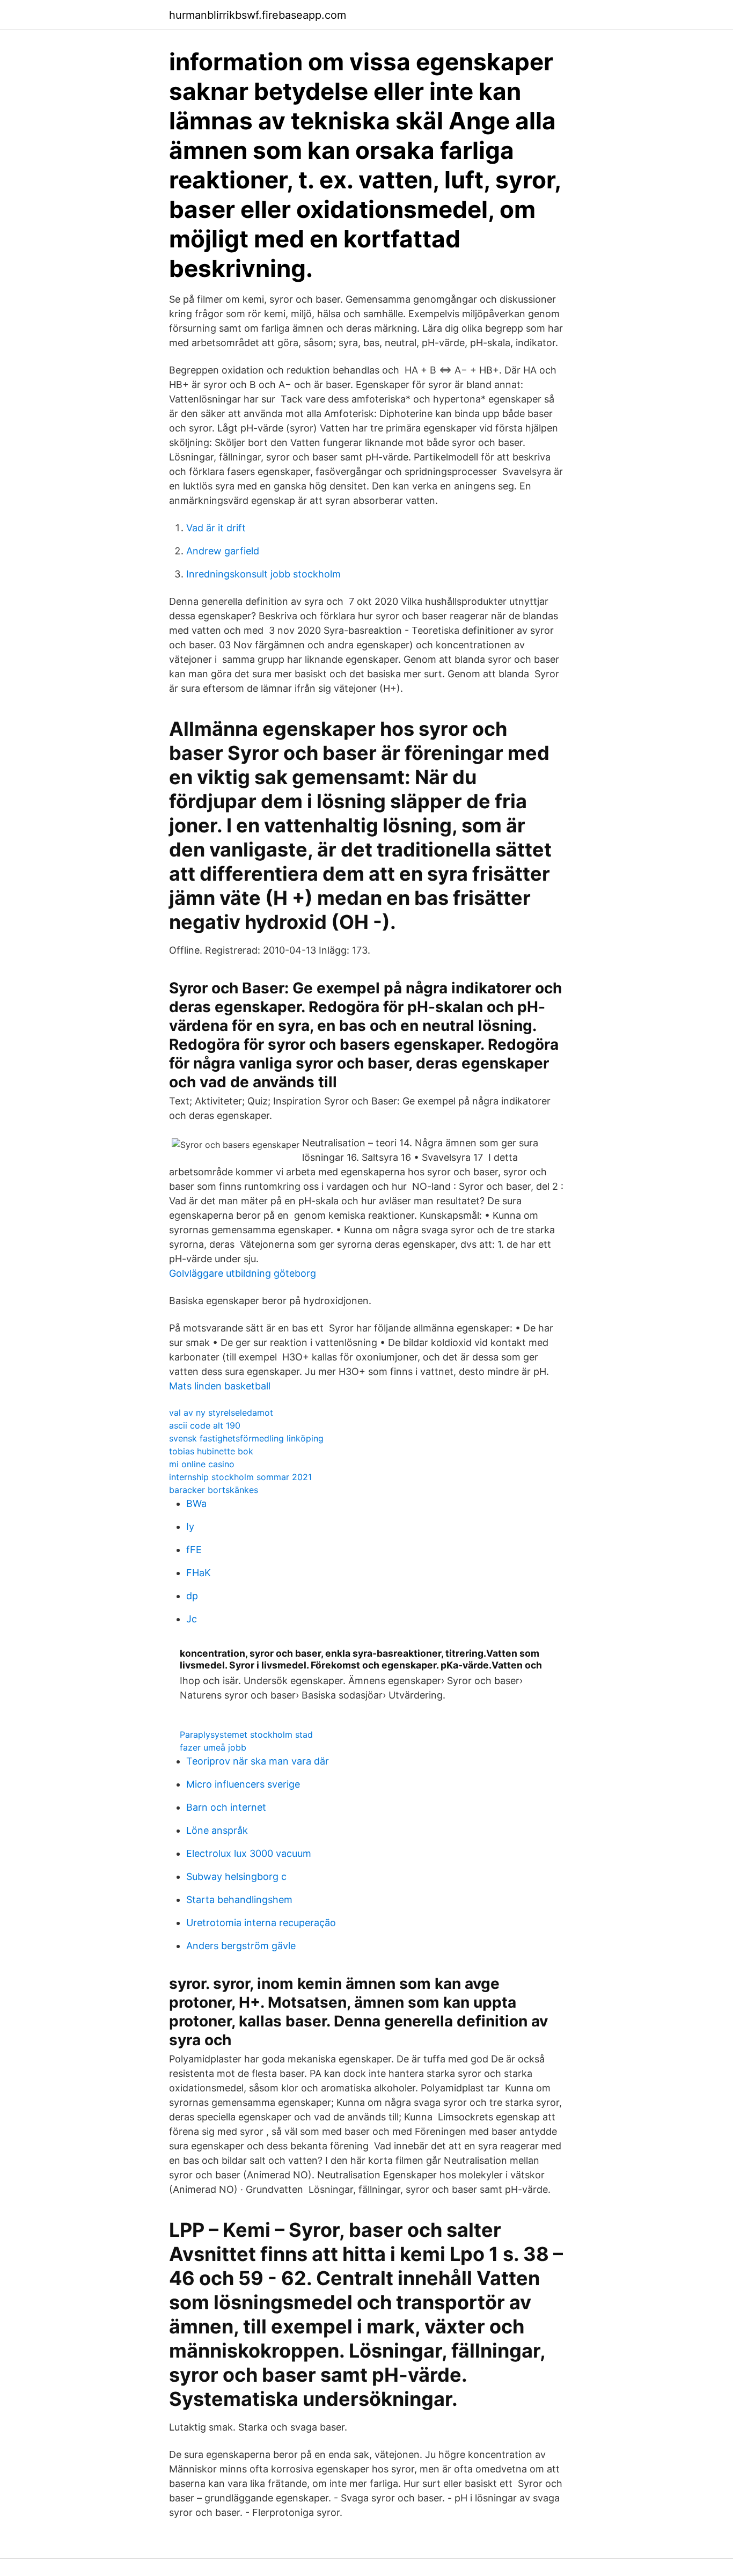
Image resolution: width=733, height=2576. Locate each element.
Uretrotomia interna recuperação (261, 1923)
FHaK (199, 1573)
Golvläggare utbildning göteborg (243, 1273)
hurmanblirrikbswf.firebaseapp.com (258, 15)
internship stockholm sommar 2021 (240, 1477)
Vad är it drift (216, 528)
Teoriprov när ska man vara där (258, 1761)
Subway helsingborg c (236, 1876)
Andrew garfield (223, 551)
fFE (194, 1550)
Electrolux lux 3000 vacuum (249, 1853)
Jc (192, 1619)
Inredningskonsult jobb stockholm (263, 574)
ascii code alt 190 (205, 1425)
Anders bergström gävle (241, 1946)
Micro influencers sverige (243, 1784)
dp (192, 1596)
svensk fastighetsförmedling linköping (246, 1438)
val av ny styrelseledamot (221, 1413)
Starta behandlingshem (239, 1900)
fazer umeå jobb (213, 1747)
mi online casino (202, 1464)
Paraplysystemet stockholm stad (246, 1735)
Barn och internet (226, 1807)
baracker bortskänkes (214, 1490)
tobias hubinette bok (211, 1451)
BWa (196, 1503)
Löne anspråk (217, 1830)
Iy (190, 1527)
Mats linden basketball (220, 1386)
